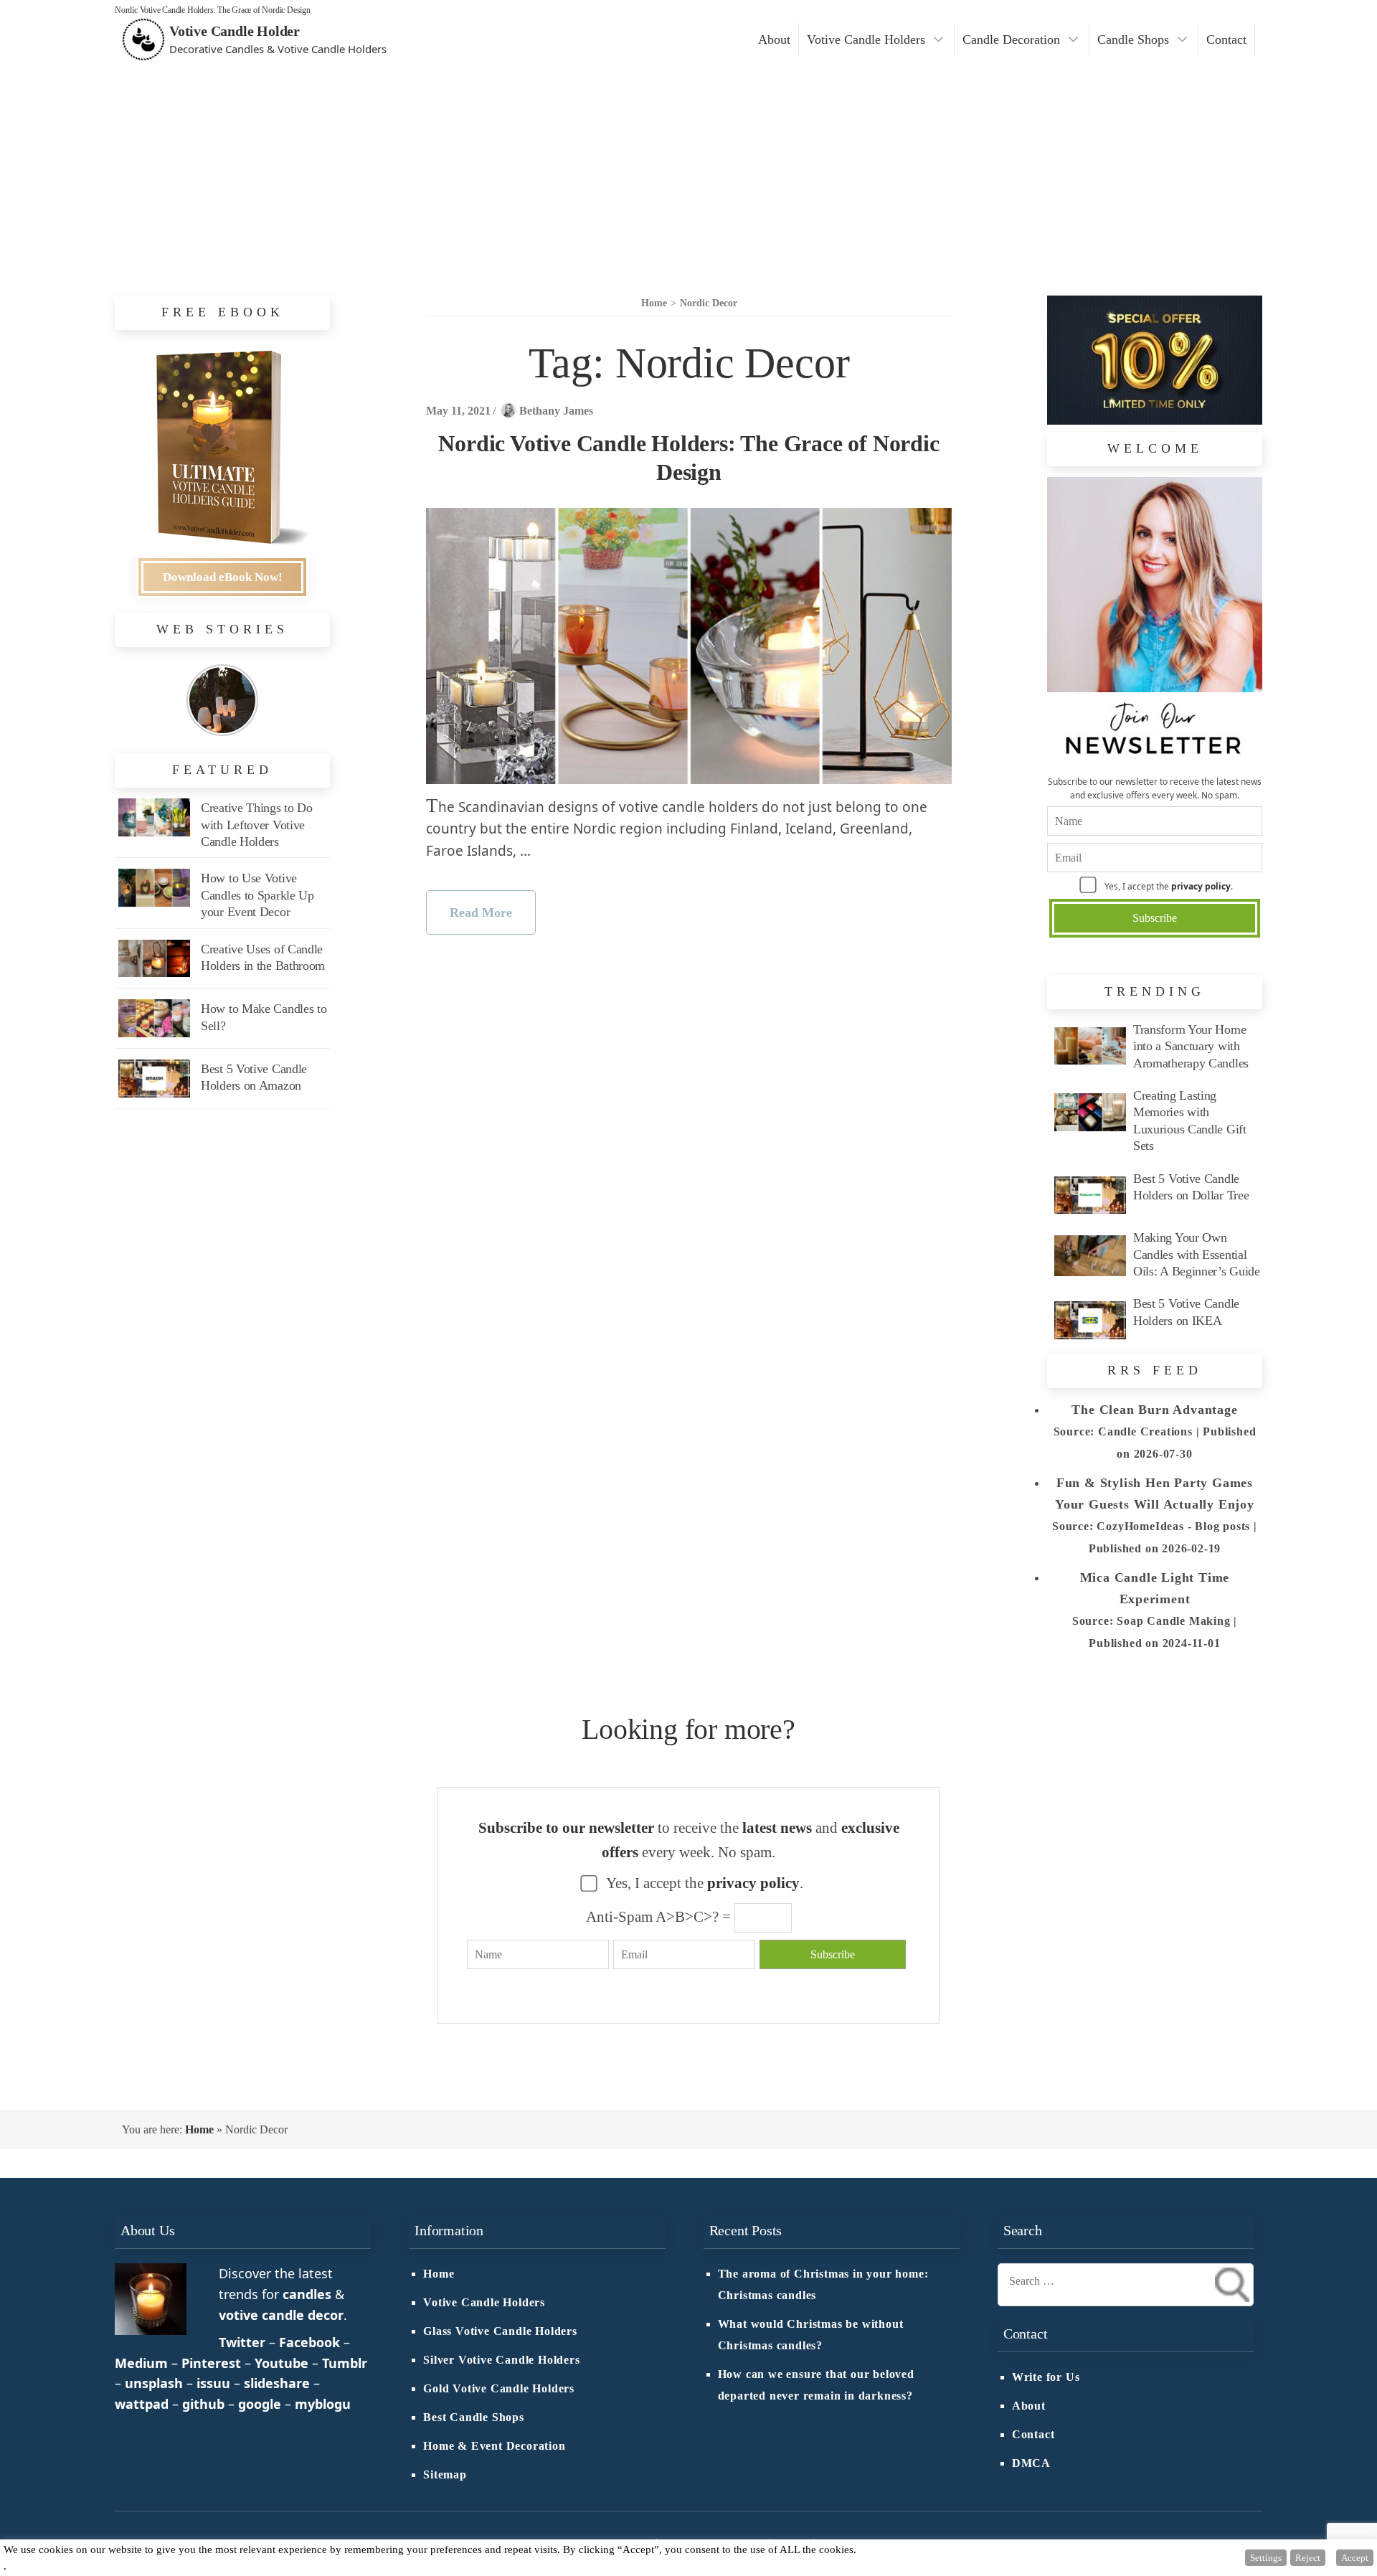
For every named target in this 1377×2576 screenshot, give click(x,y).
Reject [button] (1308, 2558)
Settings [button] (1266, 2558)
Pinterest (211, 2363)
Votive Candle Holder (235, 31)
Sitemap (445, 2475)
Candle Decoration (1011, 39)
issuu (213, 2383)
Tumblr (345, 2363)
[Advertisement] (688, 166)
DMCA (1031, 2463)
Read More (481, 912)
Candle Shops (1133, 39)
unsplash (154, 2383)
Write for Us (1046, 2377)
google (260, 2404)
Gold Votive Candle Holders (499, 2389)
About (774, 39)
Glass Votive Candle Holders (500, 2331)
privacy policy (1201, 886)
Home (199, 2129)
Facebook (309, 2342)
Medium (141, 2363)
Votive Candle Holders (866, 39)
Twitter (242, 2342)
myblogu (323, 2404)
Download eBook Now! (223, 577)
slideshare (277, 2383)
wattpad (142, 2404)
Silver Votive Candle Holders (501, 2360)
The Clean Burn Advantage (1154, 1410)
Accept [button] (1355, 2558)
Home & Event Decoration (494, 2446)
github (203, 2404)
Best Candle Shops (474, 2417)
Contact (1226, 39)
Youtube (281, 2363)
